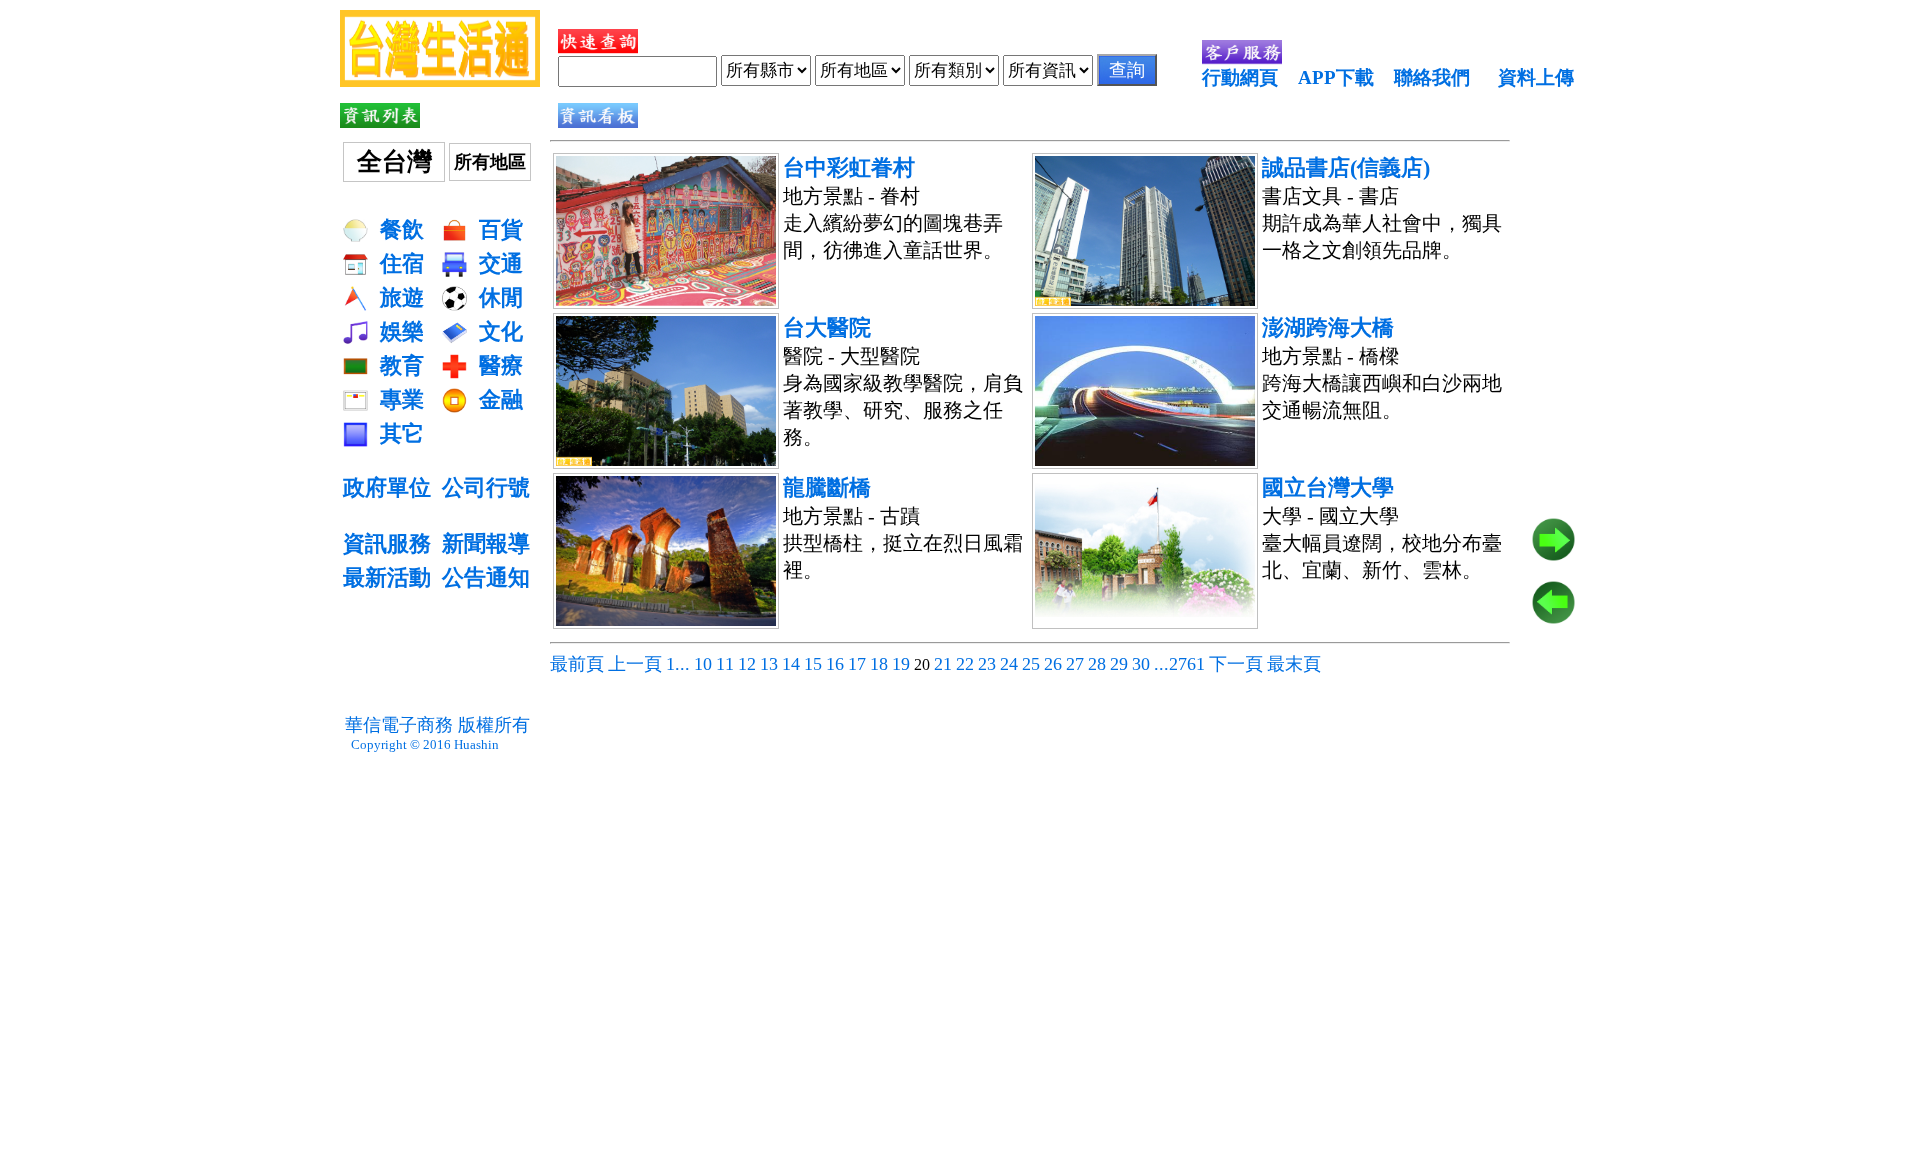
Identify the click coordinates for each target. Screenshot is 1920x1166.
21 (943, 664)
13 (769, 664)
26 (1053, 664)
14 (791, 664)
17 (857, 664)
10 (703, 664)
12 (747, 664)
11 (725, 664)
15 (813, 664)
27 (1075, 664)
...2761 (1179, 664)
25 (1031, 664)
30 (1141, 664)
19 (901, 664)
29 (1119, 664)
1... (678, 664)
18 (879, 664)
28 (1097, 664)
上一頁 (635, 664)
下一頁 (1236, 664)
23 (987, 664)
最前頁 (577, 664)
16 (835, 664)
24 (1009, 664)
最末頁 (1294, 664)
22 (965, 664)
